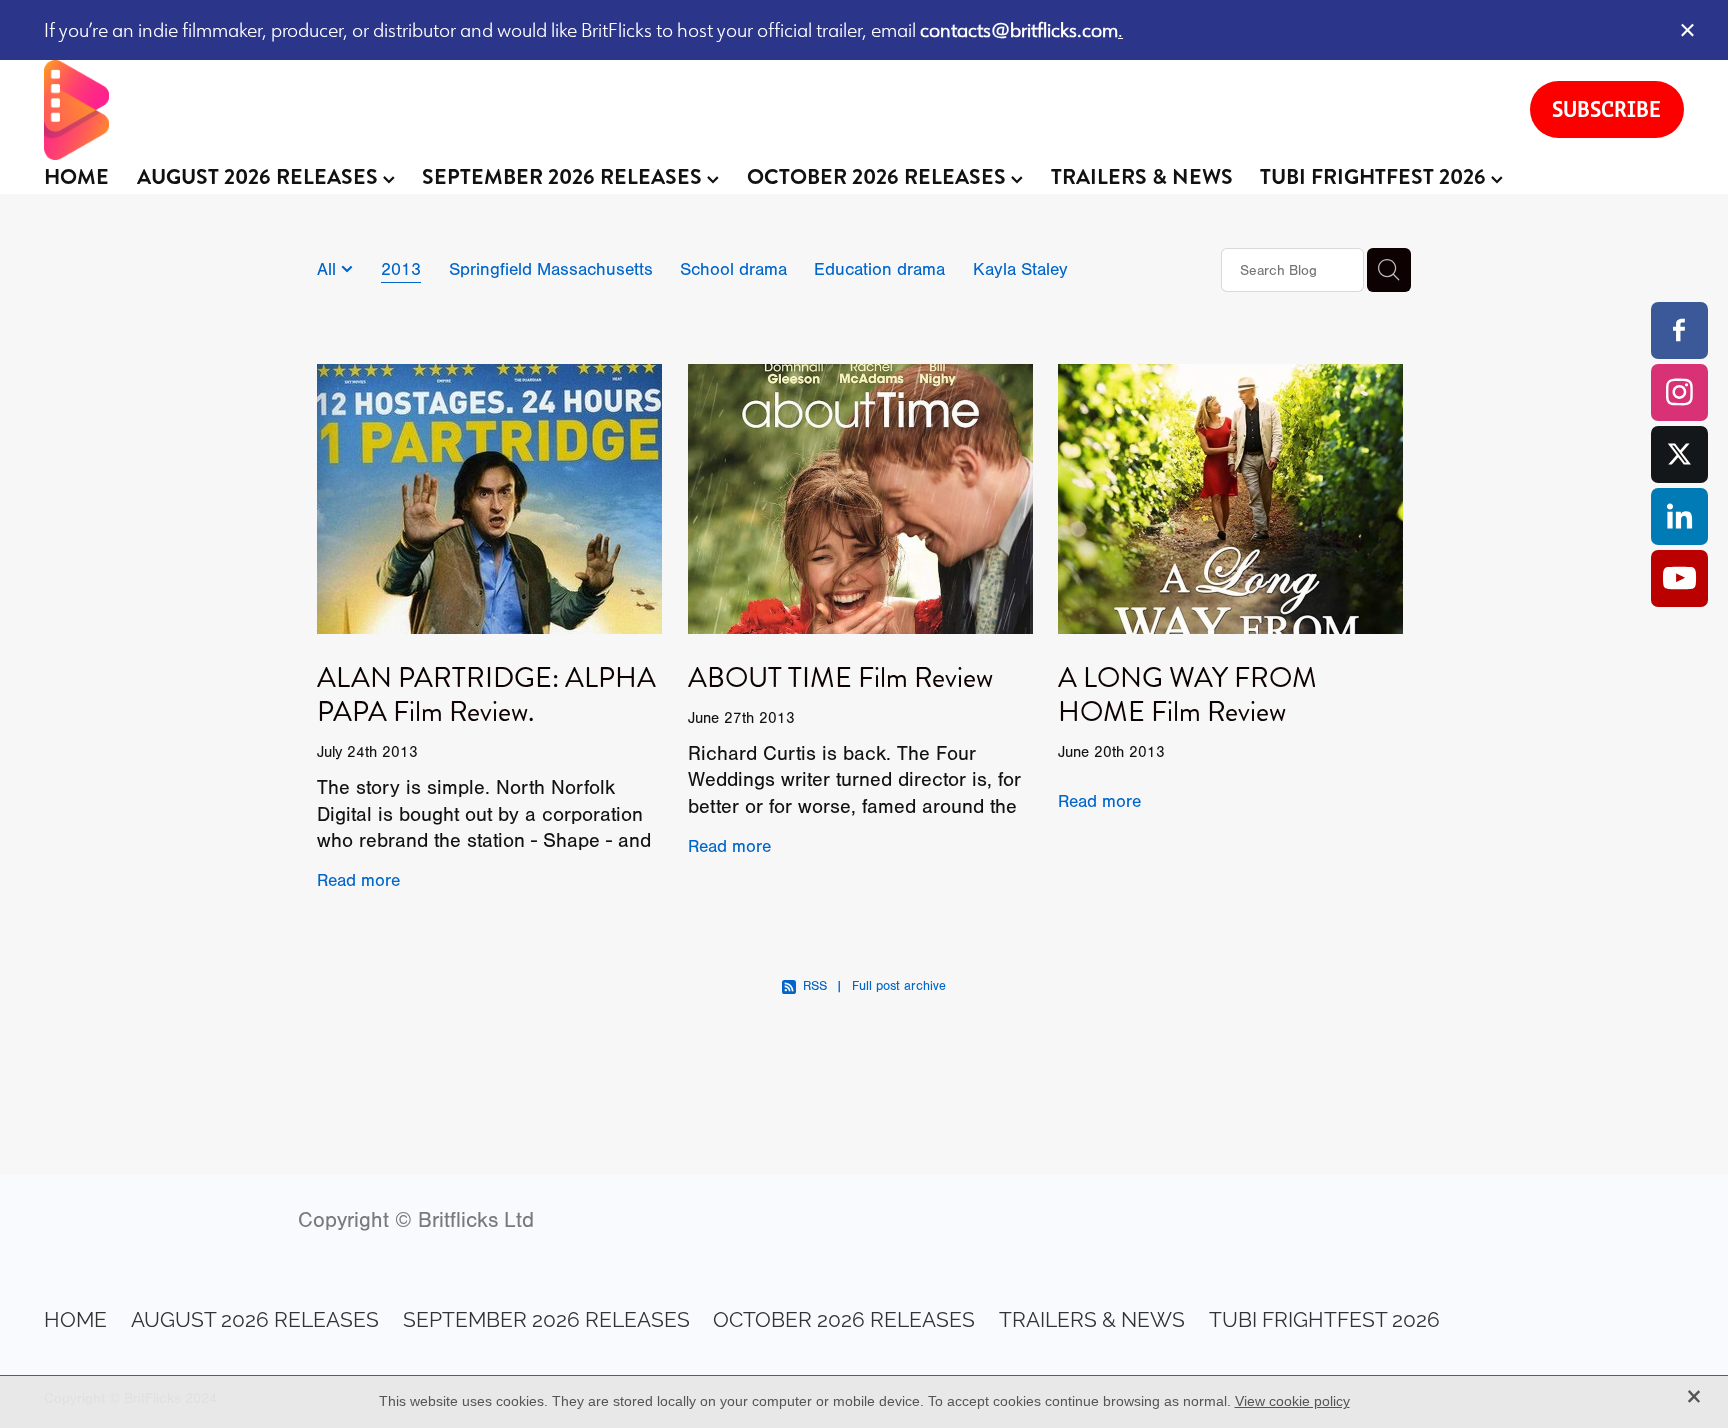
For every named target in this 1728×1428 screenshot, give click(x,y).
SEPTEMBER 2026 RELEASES (564, 177)
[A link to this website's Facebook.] (1679, 330)
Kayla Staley (1020, 269)
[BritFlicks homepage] (767, 110)
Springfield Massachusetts (551, 269)
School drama (733, 269)
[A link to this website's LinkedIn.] (1679, 516)
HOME (76, 177)
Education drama (879, 269)
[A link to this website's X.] (1679, 454)
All (329, 269)
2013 (401, 269)
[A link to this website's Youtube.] (1679, 578)
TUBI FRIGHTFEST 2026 (1375, 177)
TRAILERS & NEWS (1142, 177)
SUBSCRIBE (1606, 109)
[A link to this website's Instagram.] (1679, 392)
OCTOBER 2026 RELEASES (879, 177)
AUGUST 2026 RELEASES (260, 177)
